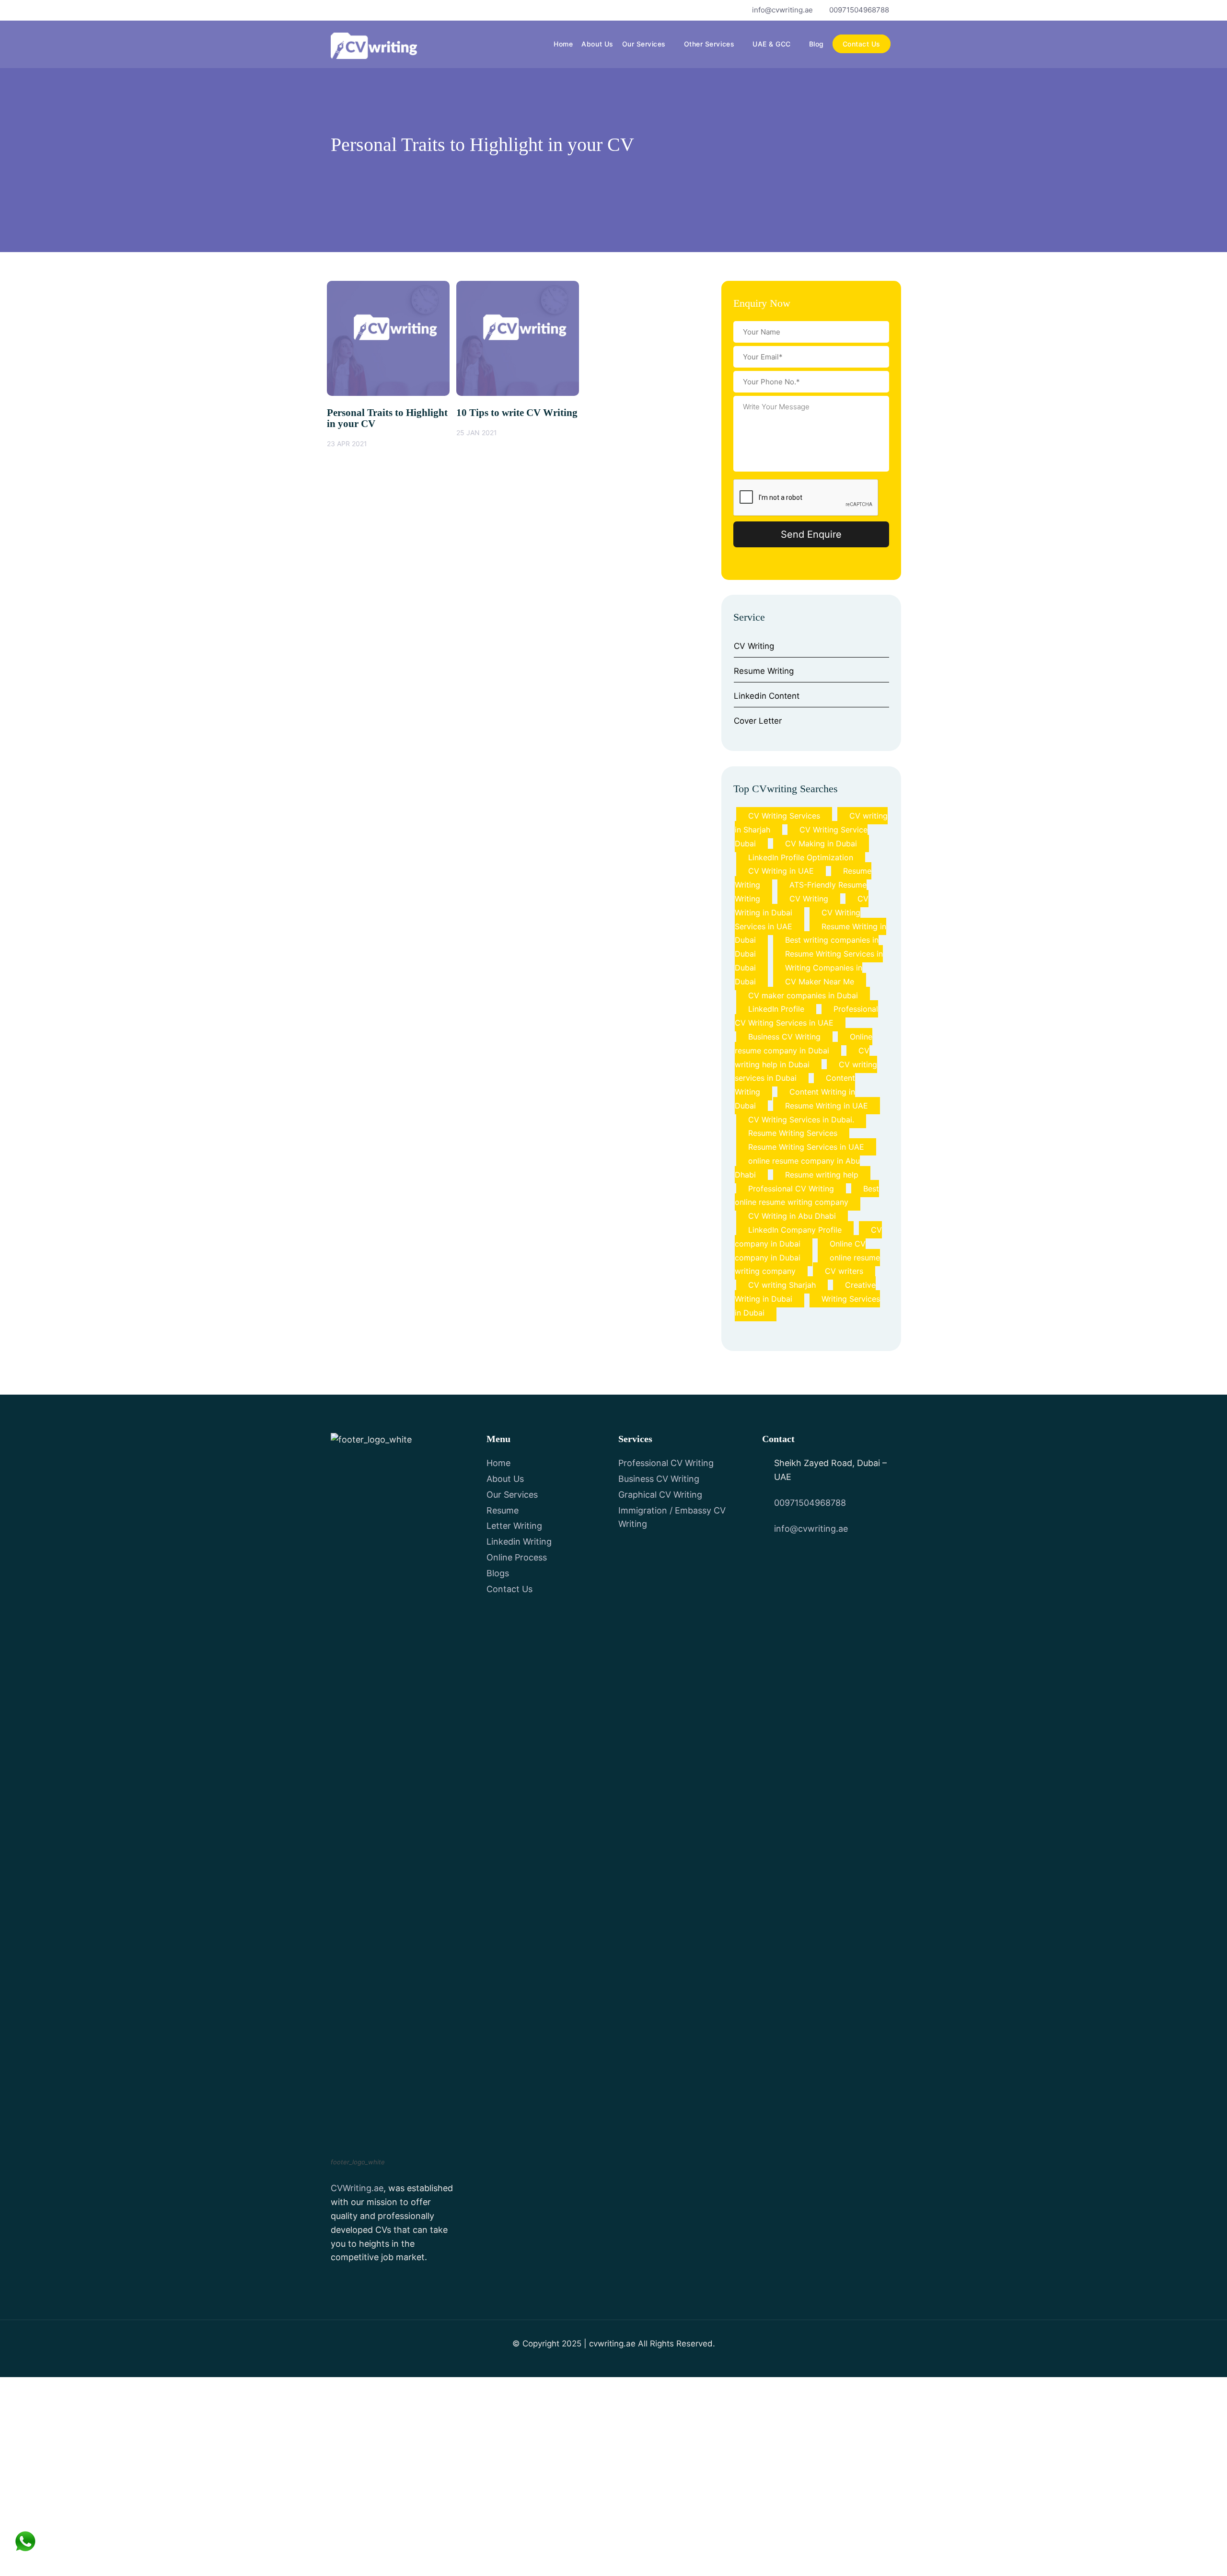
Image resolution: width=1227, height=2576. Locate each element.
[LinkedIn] (386, 10)
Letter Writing (514, 1526)
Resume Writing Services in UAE (806, 1147)
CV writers (844, 1271)
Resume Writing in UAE (827, 1106)
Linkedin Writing (519, 1542)
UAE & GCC (772, 44)
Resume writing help (822, 1175)
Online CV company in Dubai (800, 1251)
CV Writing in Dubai (802, 906)
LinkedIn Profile (776, 1009)
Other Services (709, 44)
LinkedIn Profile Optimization (801, 857)
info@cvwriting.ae (782, 10)
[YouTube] (369, 10)
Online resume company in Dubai (804, 1044)
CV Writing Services (784, 816)
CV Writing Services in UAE (798, 919)
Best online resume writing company (807, 1196)
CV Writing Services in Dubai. (801, 1120)
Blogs (498, 1573)
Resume (503, 1510)
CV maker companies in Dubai (803, 995)
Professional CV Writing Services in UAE (806, 1016)
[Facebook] (337, 10)
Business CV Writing (784, 1037)
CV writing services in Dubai (806, 1071)
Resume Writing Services (793, 1133)
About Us (597, 44)
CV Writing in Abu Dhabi (792, 1216)
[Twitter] (353, 10)
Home (563, 44)
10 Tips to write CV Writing (517, 413)
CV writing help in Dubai (802, 1057)
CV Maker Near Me (820, 982)
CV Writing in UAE (781, 871)
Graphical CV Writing (660, 1495)
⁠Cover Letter (758, 721)
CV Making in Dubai (821, 843)
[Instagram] (402, 10)
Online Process (517, 1557)
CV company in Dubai (808, 1237)
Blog (816, 44)
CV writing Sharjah (782, 1285)
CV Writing (754, 646)
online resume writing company (807, 1265)
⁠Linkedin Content (767, 696)
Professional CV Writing (791, 1189)
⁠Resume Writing (764, 671)
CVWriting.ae (357, 2188)
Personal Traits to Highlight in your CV (387, 418)
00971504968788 (859, 10)
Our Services (644, 44)
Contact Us (862, 44)
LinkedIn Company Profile (795, 1230)
